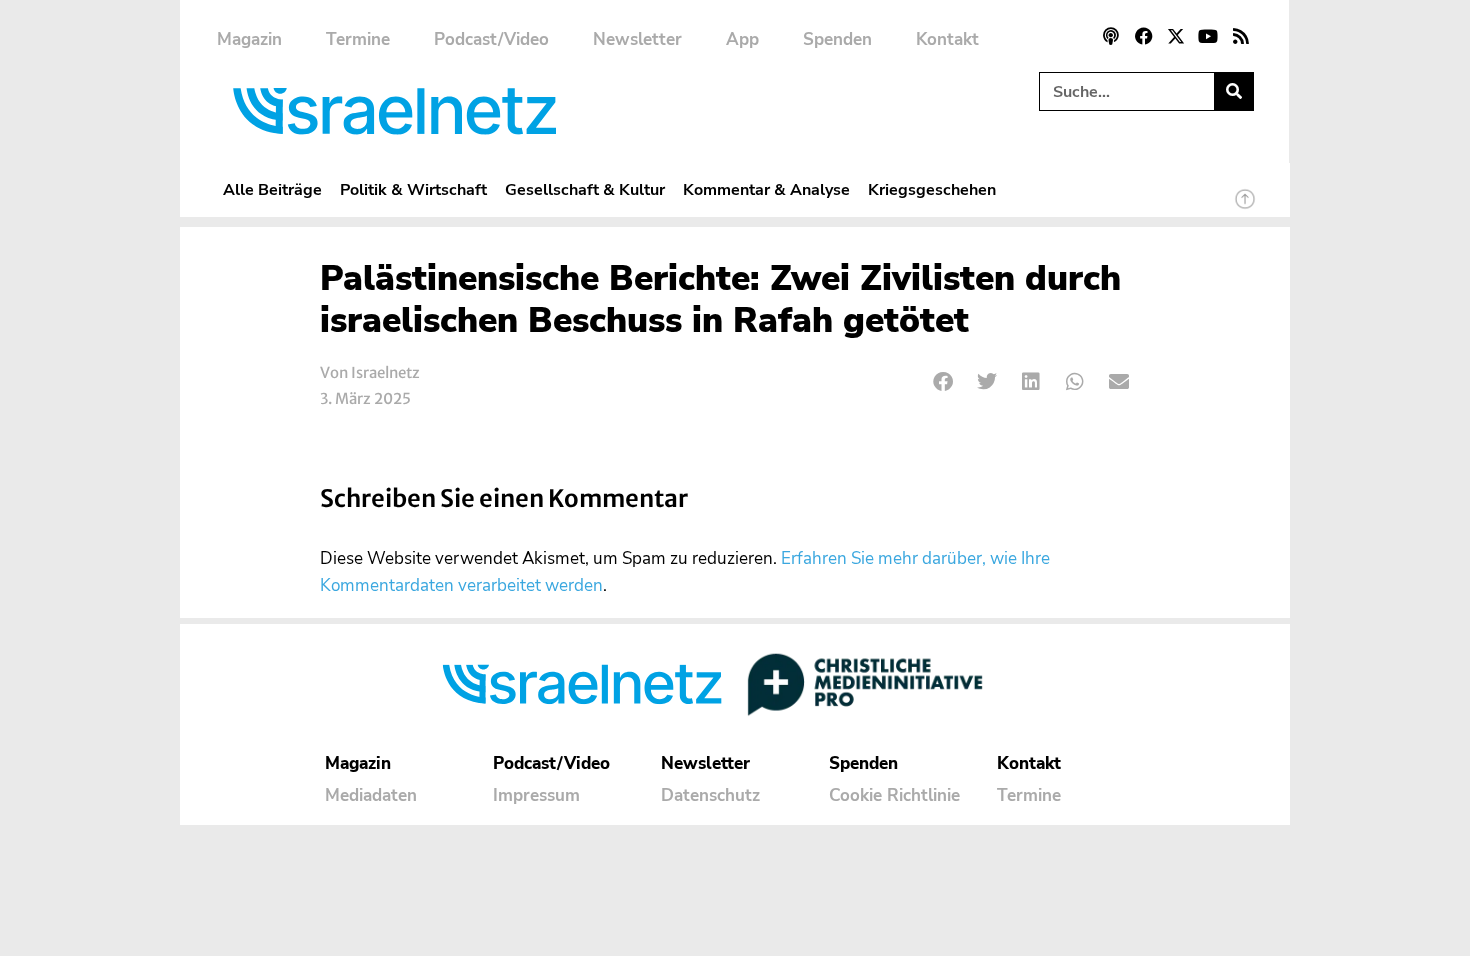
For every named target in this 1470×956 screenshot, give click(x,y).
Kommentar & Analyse (766, 189)
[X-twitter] (1176, 36)
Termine (358, 39)
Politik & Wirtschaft (413, 189)
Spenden (837, 39)
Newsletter (637, 39)
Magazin (249, 39)
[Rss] (1241, 36)
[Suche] (1233, 91)
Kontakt (947, 39)
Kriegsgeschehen (932, 189)
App (742, 39)
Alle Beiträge (272, 189)
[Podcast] (1111, 36)
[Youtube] (1208, 36)
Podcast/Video (491, 39)
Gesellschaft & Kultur (585, 189)
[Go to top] (1245, 208)
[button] (943, 382)
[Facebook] (1143, 36)
